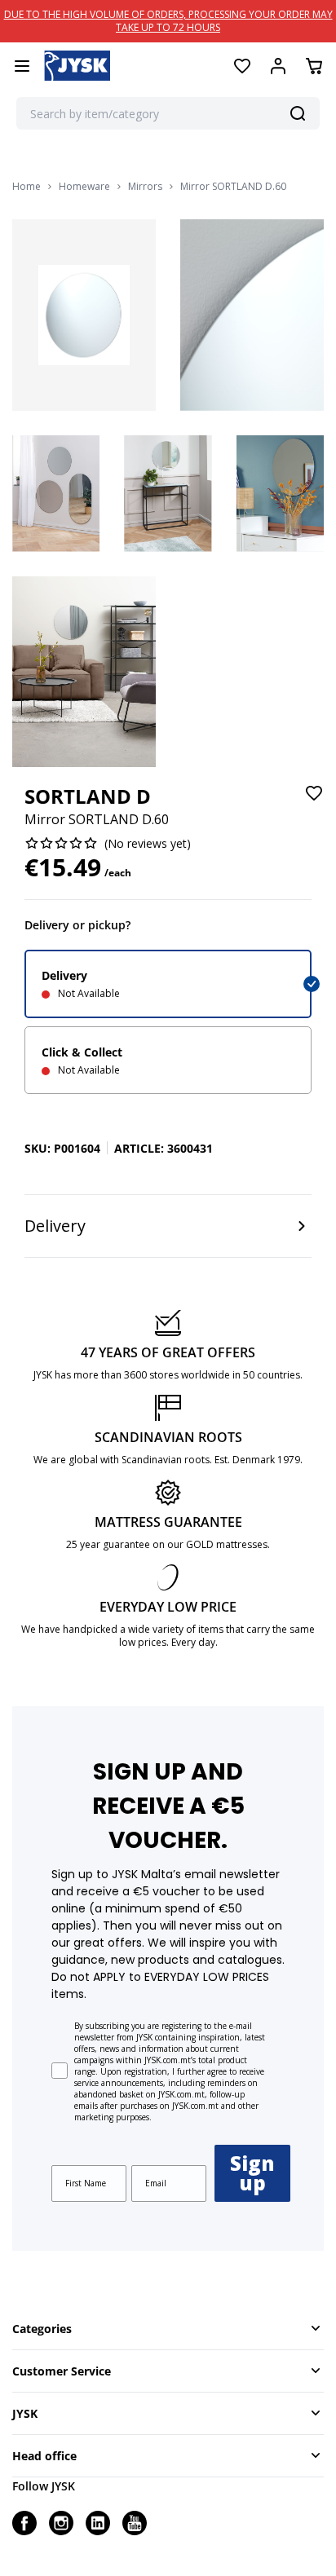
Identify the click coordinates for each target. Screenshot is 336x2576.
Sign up (252, 2173)
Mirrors (145, 187)
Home (27, 187)
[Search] (298, 113)
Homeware (84, 187)
